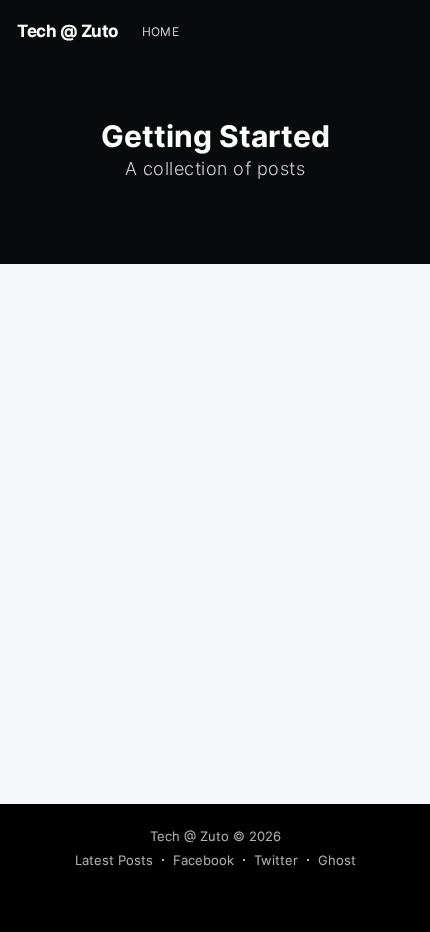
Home (161, 31)
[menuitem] (161, 31)
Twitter (276, 860)
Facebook (203, 860)
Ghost (337, 860)
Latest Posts (114, 860)
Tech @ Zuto (67, 31)
